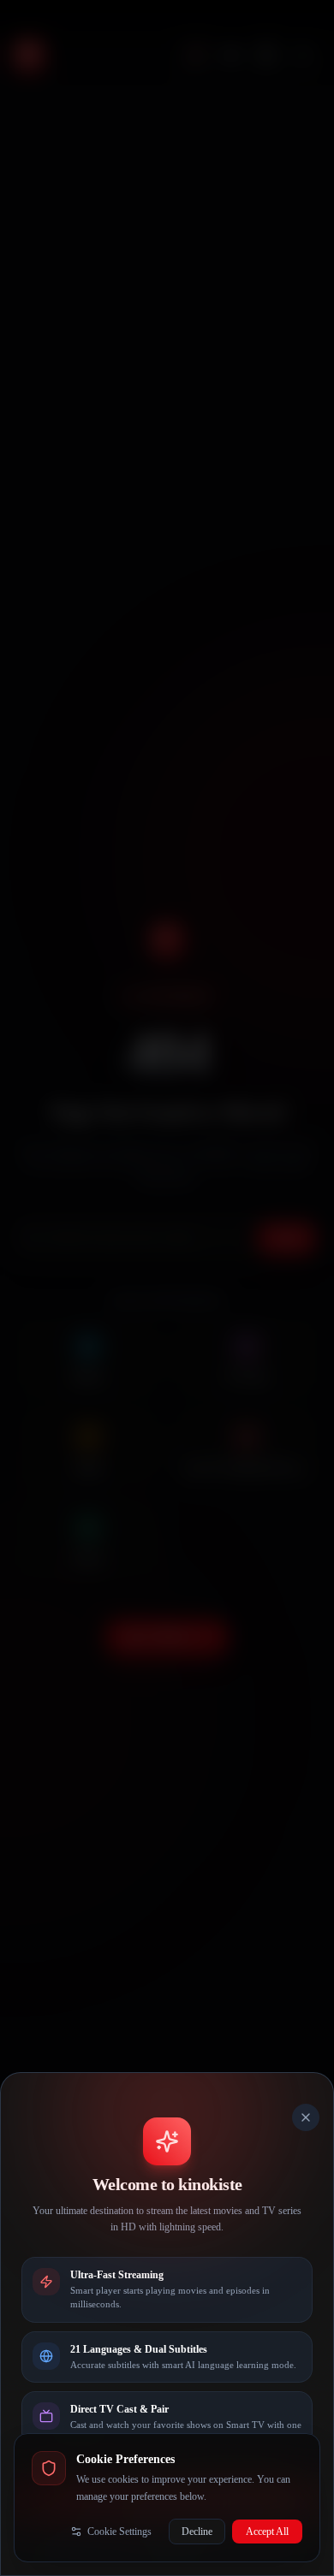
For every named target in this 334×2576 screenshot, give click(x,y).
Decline (197, 2532)
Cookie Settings (119, 2532)
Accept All (267, 2532)
